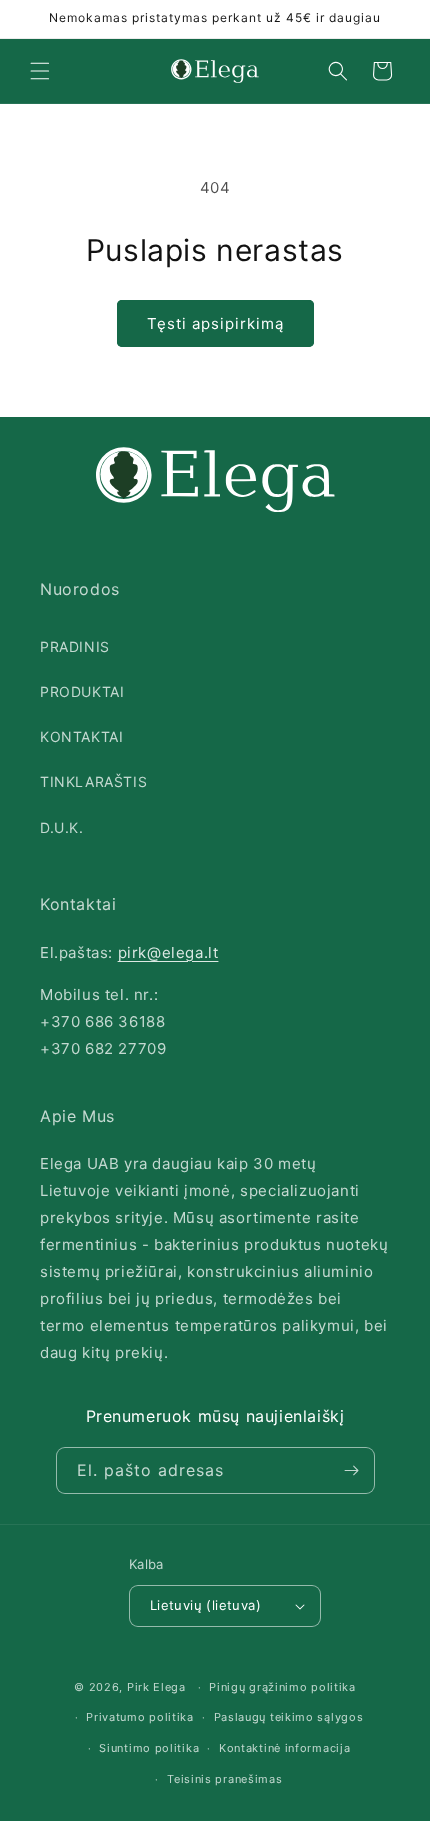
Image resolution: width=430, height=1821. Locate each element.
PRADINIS (75, 646)
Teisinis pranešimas (224, 1779)
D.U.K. (62, 827)
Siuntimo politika (149, 1748)
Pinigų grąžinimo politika (282, 1687)
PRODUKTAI (82, 691)
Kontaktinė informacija (284, 1748)
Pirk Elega (156, 1687)
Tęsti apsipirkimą (215, 323)
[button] (40, 71)
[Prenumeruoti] (352, 1470)
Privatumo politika (140, 1717)
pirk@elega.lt (168, 952)
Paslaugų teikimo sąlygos (289, 1717)
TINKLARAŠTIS (93, 781)
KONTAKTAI (81, 736)
